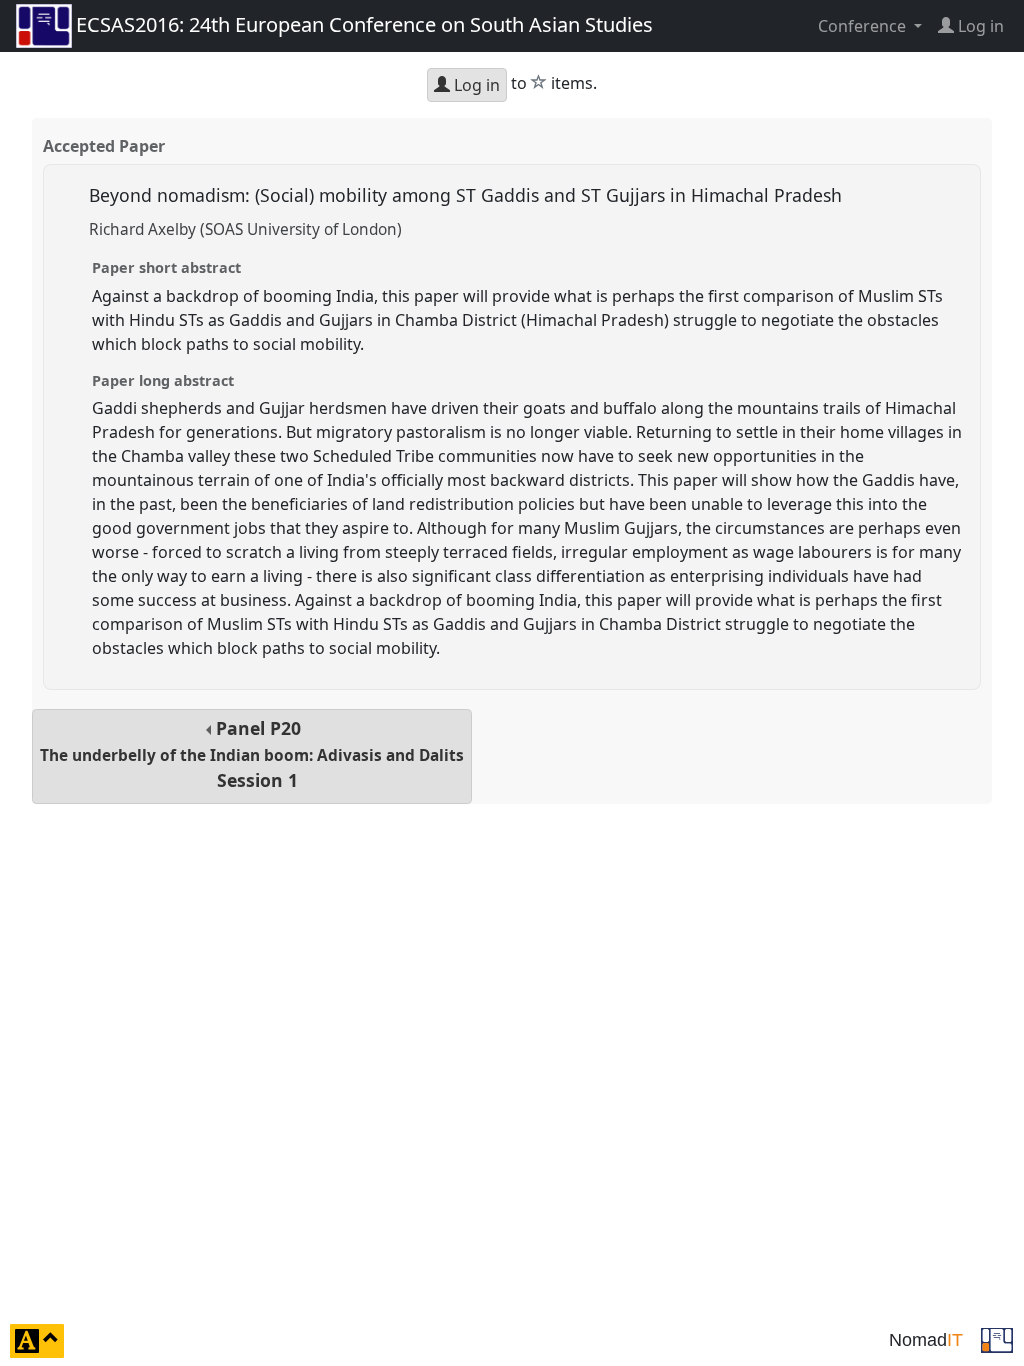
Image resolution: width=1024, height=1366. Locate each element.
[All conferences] (997, 1339)
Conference (864, 26)
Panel (252, 754)
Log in (475, 85)
